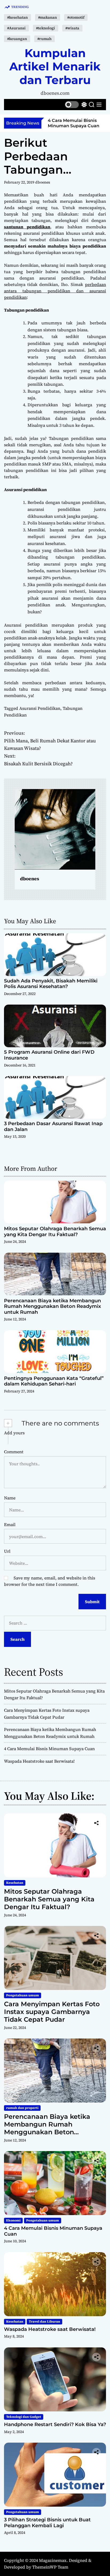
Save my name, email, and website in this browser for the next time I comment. (50, 1581)
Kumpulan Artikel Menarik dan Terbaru (55, 67)
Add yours (14, 1433)
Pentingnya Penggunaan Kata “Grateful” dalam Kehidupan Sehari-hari (54, 1381)
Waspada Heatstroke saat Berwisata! (39, 1761)
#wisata (72, 28)
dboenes (43, 182)
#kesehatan (17, 17)
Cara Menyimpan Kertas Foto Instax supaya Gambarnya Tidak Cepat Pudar (52, 2012)
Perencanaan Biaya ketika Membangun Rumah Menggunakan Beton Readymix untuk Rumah (52, 1306)
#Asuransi (16, 28)
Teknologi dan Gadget (24, 2417)
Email (10, 1524)
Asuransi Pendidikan (40, 708)
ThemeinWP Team (50, 2567)
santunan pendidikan (27, 227)
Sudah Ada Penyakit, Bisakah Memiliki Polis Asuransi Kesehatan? (51, 984)
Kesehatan (15, 1883)
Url (7, 1551)
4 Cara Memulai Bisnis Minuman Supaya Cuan (74, 123)
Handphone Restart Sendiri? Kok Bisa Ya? (55, 2424)
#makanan (48, 17)
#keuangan (17, 39)
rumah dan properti (22, 2108)
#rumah (44, 39)
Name (10, 1498)
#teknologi (46, 28)
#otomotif (76, 17)
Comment (14, 1452)
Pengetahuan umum (23, 1995)
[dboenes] (55, 829)
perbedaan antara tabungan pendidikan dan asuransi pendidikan (55, 291)
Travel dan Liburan (44, 2322)
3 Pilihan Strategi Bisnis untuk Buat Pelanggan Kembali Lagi (47, 2523)
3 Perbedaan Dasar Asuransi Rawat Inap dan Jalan (53, 1126)
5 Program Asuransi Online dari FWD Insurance (49, 1055)
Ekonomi (13, 2220)
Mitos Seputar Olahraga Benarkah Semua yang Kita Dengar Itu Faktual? (55, 1232)
